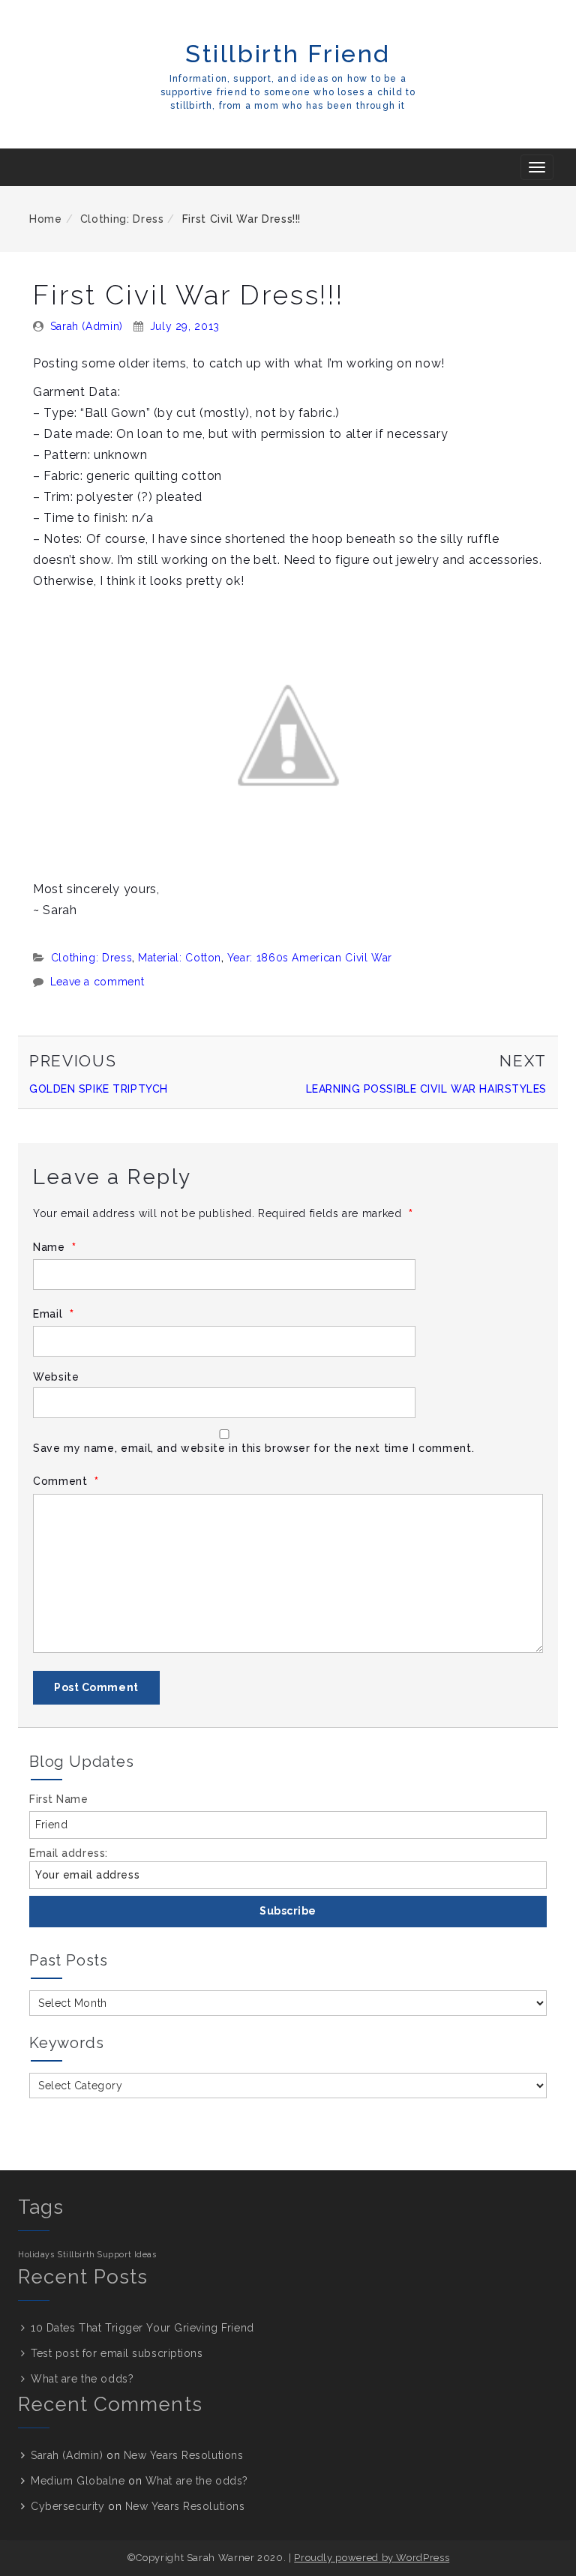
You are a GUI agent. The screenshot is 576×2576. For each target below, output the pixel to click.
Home (46, 219)
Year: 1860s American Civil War (310, 958)
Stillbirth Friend (288, 54)
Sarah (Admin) (87, 326)
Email (53, 1314)
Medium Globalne (78, 2481)
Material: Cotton (180, 958)
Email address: (69, 1853)
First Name (59, 1799)
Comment (66, 1481)
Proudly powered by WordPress (372, 2558)
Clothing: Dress (122, 219)
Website (56, 1377)
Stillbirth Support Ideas (107, 2254)
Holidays (36, 2254)
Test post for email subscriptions (117, 2353)
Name (55, 1248)
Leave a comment (97, 982)
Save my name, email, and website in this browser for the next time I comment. (253, 1448)
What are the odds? (82, 2379)
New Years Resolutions (184, 2455)
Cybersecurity (67, 2506)
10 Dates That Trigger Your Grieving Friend (142, 2328)
